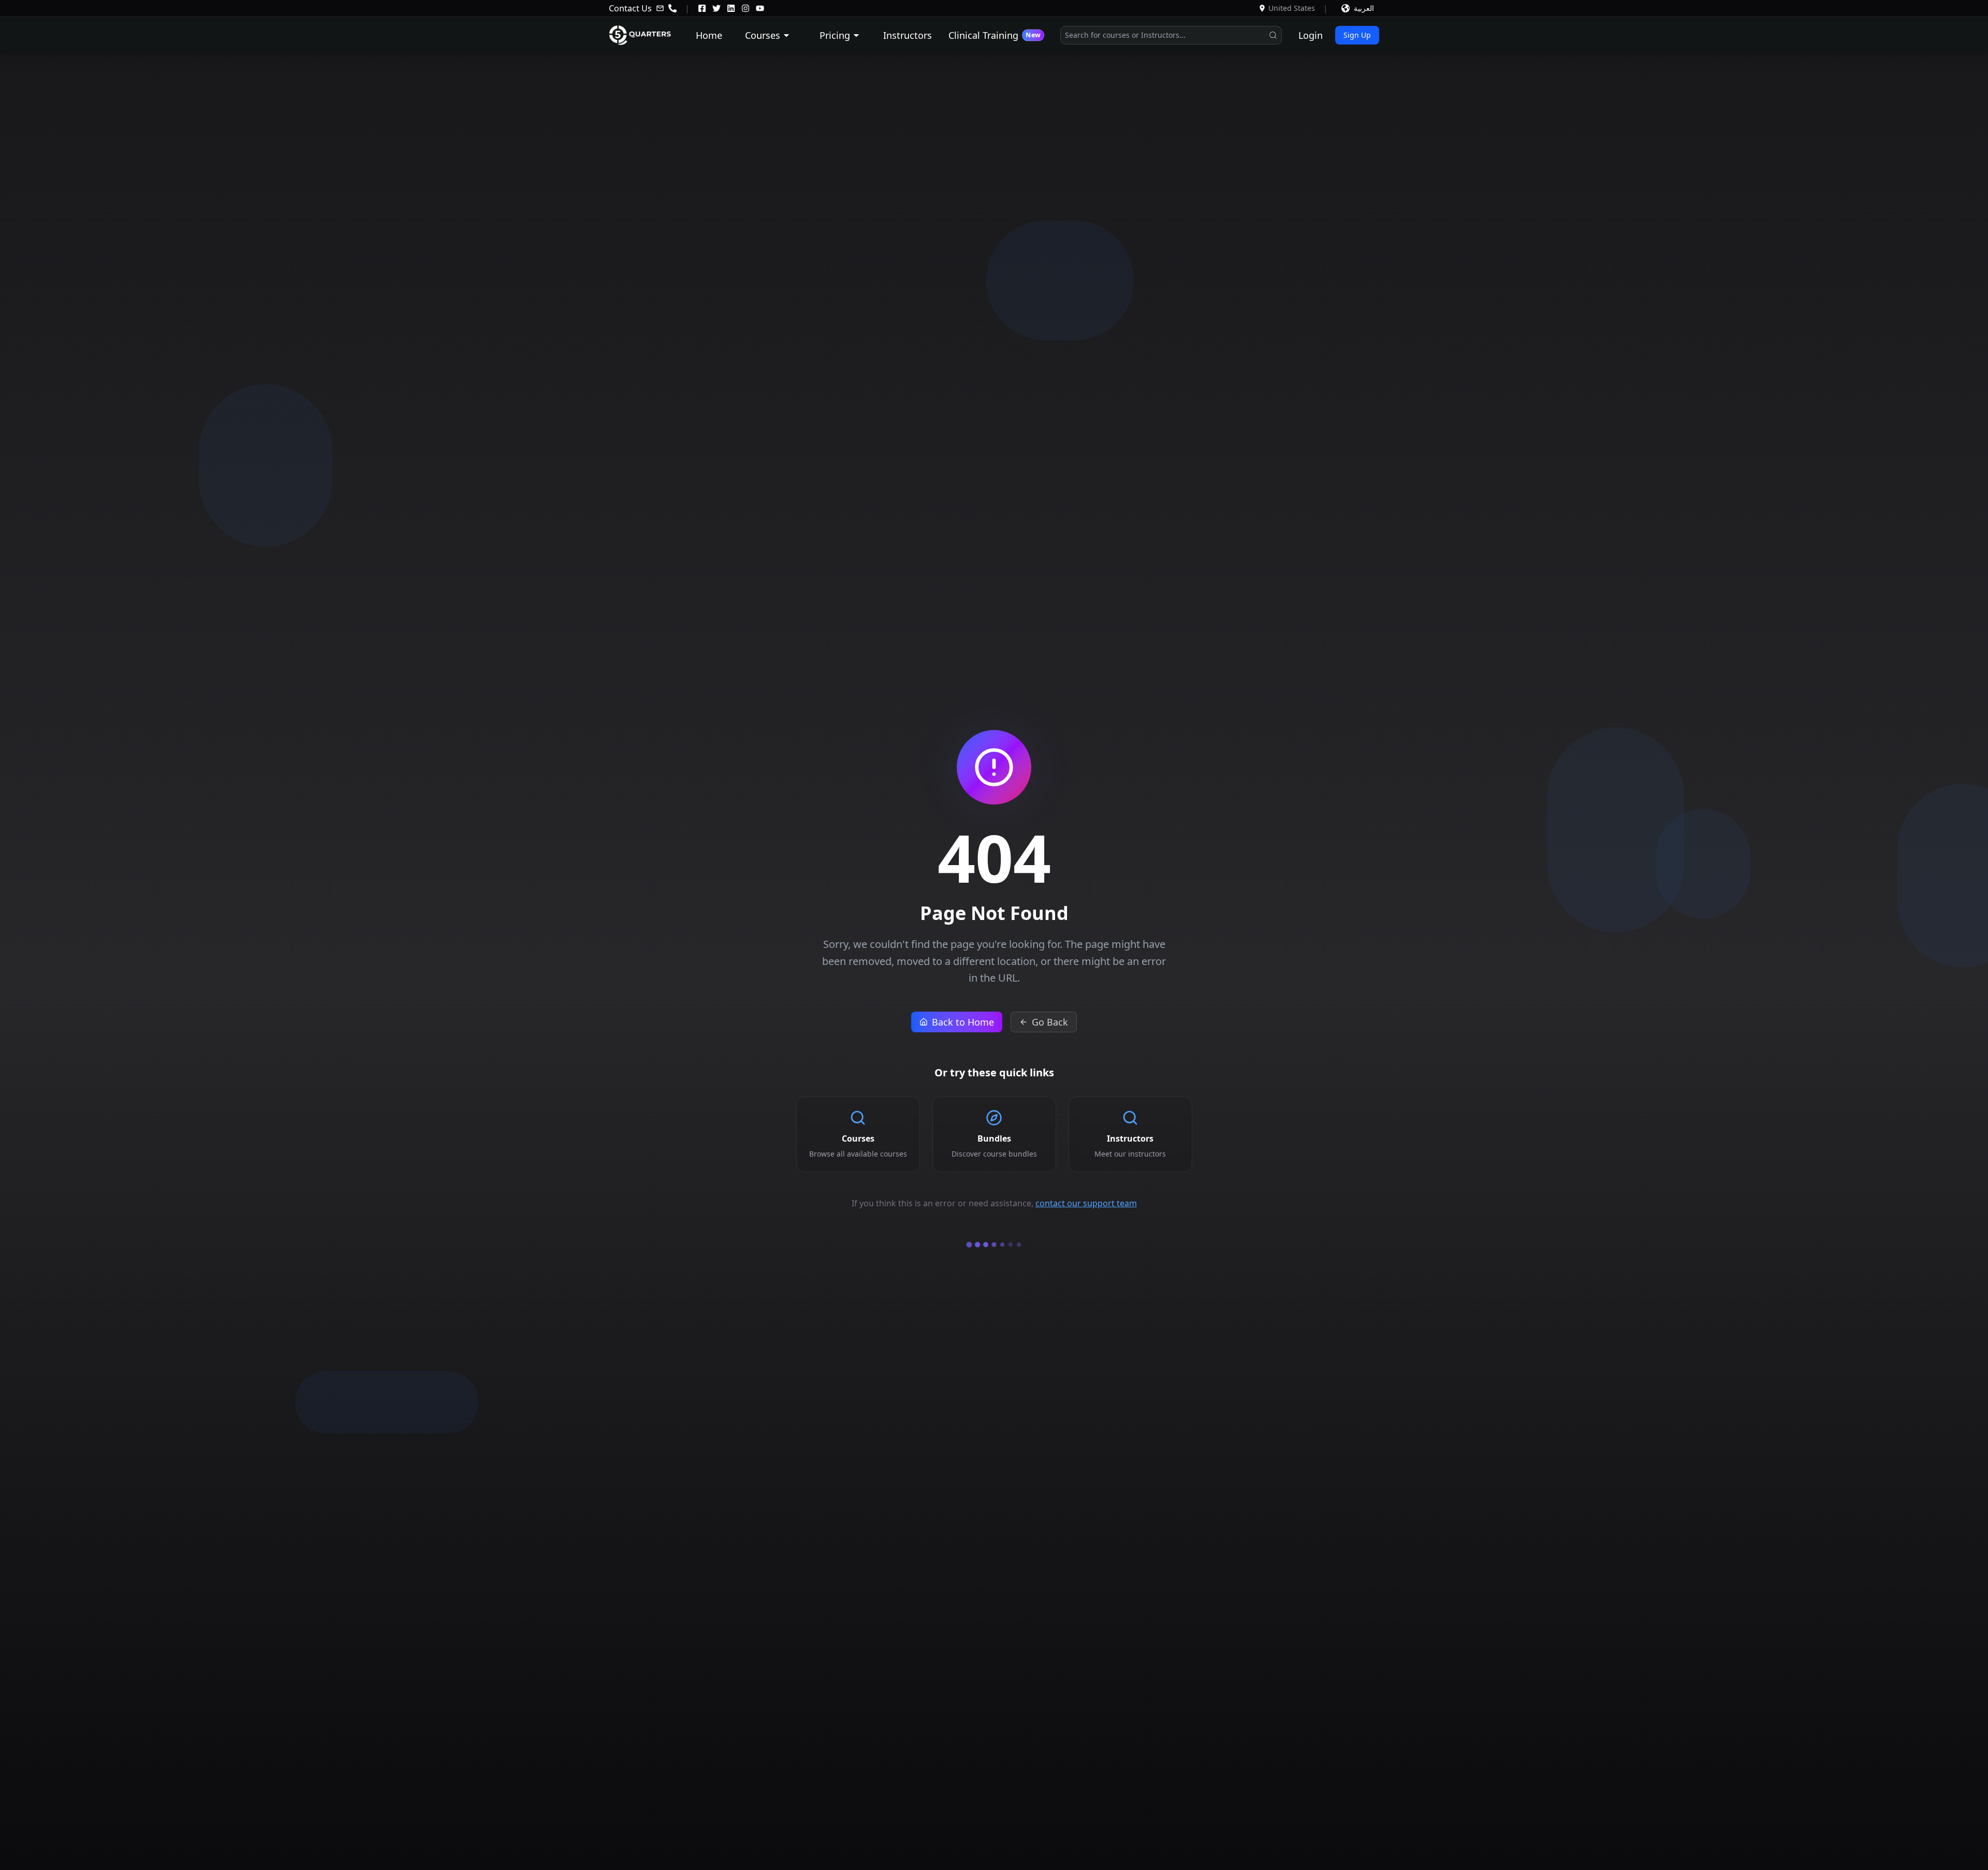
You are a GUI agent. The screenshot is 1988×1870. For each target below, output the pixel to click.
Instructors (908, 35)
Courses (763, 35)
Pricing (835, 35)
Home (709, 35)
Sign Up (1357, 35)
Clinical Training (994, 35)
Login (1311, 35)
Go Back (1050, 1022)
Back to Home (963, 1022)
